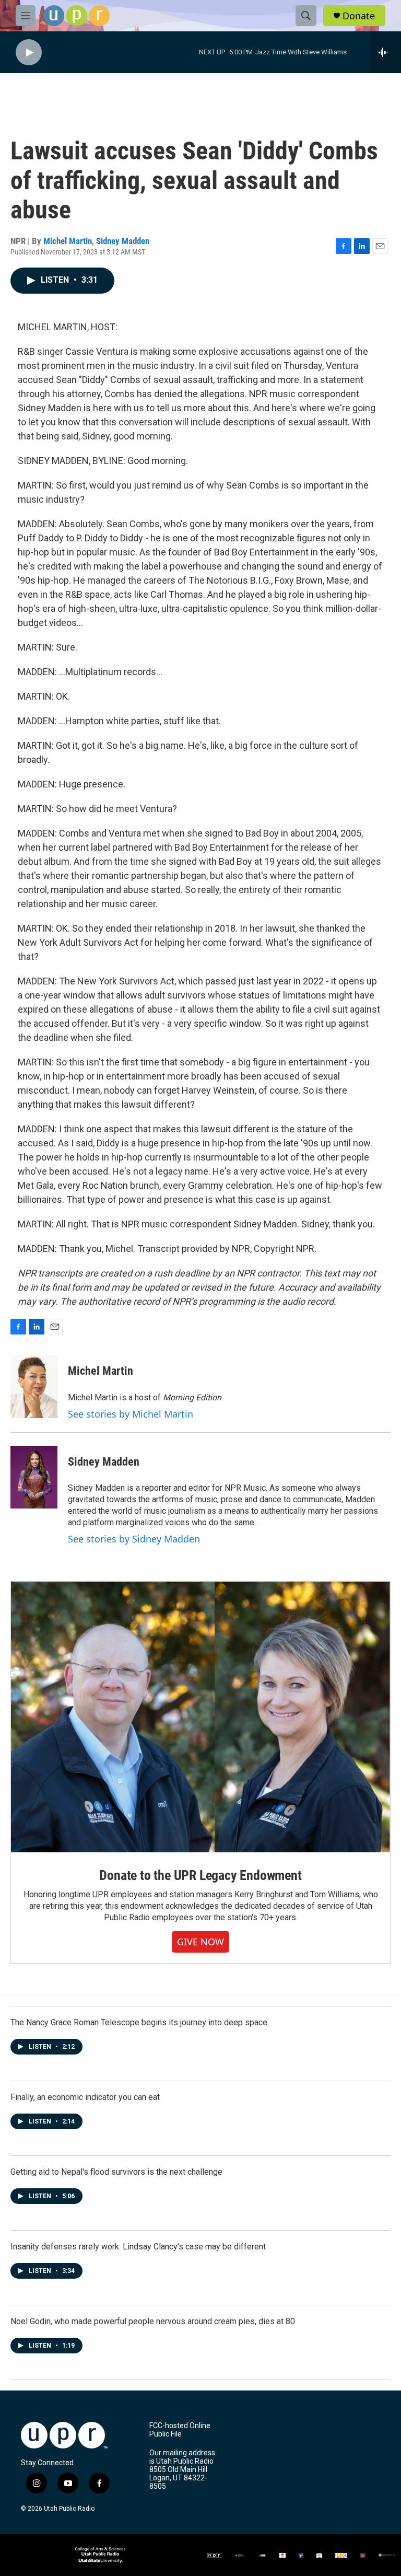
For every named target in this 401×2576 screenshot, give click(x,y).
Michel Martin (68, 241)
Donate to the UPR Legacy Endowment (200, 1875)
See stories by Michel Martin (131, 1414)
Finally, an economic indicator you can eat (85, 2097)
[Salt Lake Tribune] (363, 2555)
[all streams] (386, 52)
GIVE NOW (200, 1942)
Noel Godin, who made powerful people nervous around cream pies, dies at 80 (153, 2321)
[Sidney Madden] (34, 1477)
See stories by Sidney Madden (134, 1539)
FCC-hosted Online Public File (180, 2430)
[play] (29, 53)
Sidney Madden (123, 241)
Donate (359, 16)
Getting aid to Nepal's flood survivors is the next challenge (116, 2172)
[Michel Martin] (34, 1387)
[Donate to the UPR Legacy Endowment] (200, 1717)
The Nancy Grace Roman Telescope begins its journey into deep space (139, 2022)
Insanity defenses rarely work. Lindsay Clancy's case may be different (138, 2247)
